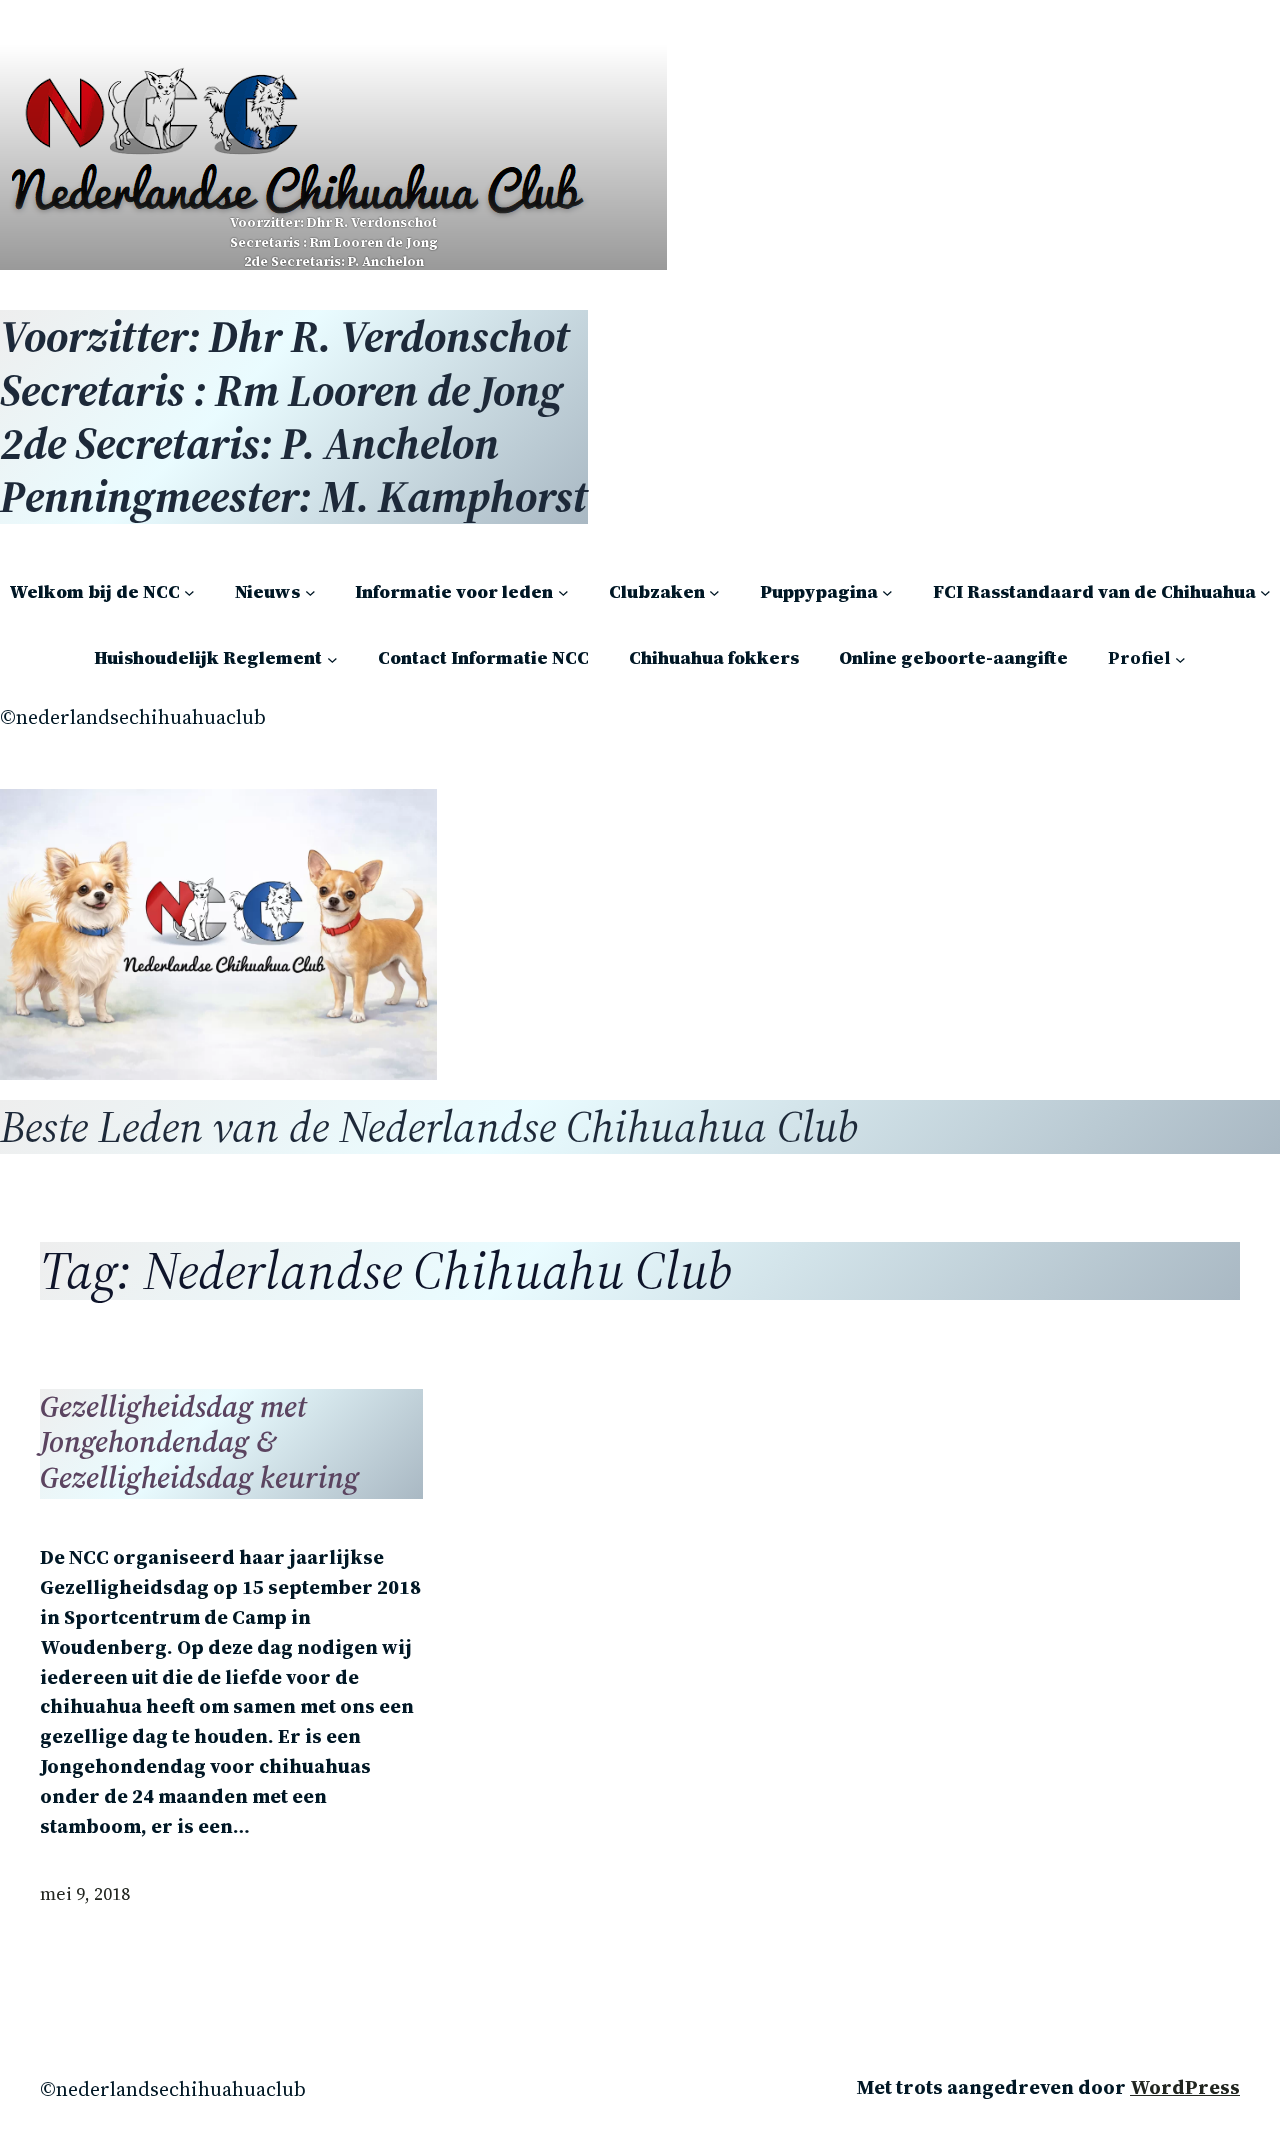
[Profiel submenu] (1180, 658)
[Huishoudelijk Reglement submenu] (332, 658)
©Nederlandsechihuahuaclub (133, 717)
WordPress (1185, 2087)
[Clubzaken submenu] (714, 592)
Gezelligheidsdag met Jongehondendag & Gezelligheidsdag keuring (199, 1442)
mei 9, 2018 (85, 1894)
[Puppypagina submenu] (887, 592)
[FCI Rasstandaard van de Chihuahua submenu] (1265, 592)
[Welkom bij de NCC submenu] (189, 592)
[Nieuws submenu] (310, 592)
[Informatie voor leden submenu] (563, 592)
